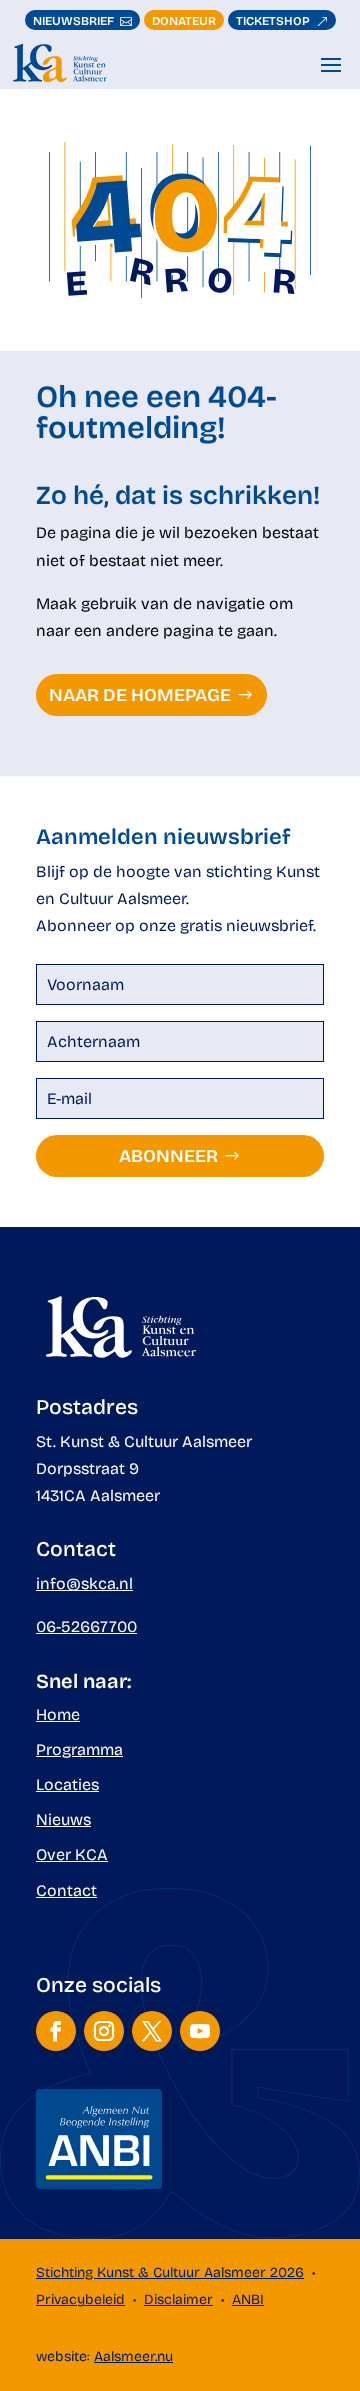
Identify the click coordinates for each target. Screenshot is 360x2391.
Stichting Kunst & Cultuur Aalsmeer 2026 (170, 2272)
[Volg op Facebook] (56, 2031)
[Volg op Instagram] (104, 2031)
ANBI (248, 2299)
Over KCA (72, 1854)
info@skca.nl (84, 1583)
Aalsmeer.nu (133, 2356)
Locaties (67, 1784)
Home (58, 1714)
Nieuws (63, 1819)
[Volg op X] (152, 2031)
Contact (66, 1890)
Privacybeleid (80, 2299)
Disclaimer (178, 2299)
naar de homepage (140, 695)
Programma (79, 1749)
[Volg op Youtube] (200, 2031)
